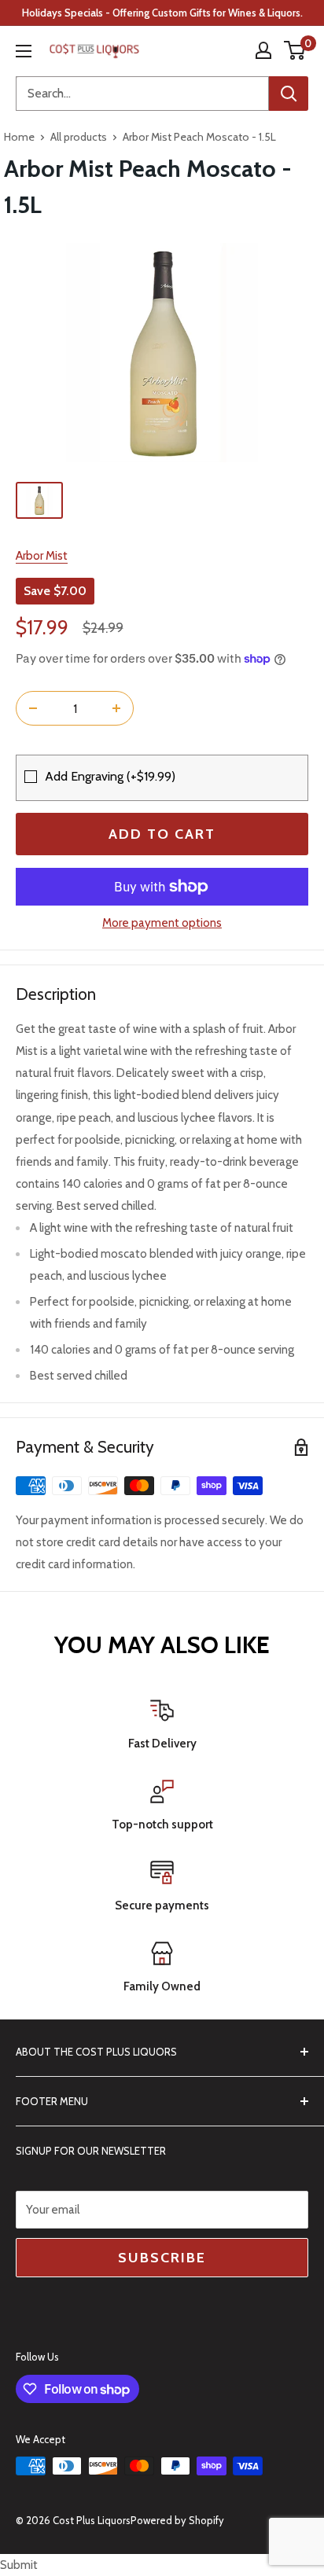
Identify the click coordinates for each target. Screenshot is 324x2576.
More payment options (162, 923)
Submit (19, 2565)
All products (79, 137)
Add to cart (162, 834)
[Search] (289, 94)
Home (19, 137)
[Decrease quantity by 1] (33, 708)
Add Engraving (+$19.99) (110, 776)
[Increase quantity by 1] (116, 708)
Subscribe (162, 2258)
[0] (295, 50)
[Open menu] (24, 51)
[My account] (263, 50)
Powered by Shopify (177, 2520)
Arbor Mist (42, 556)
